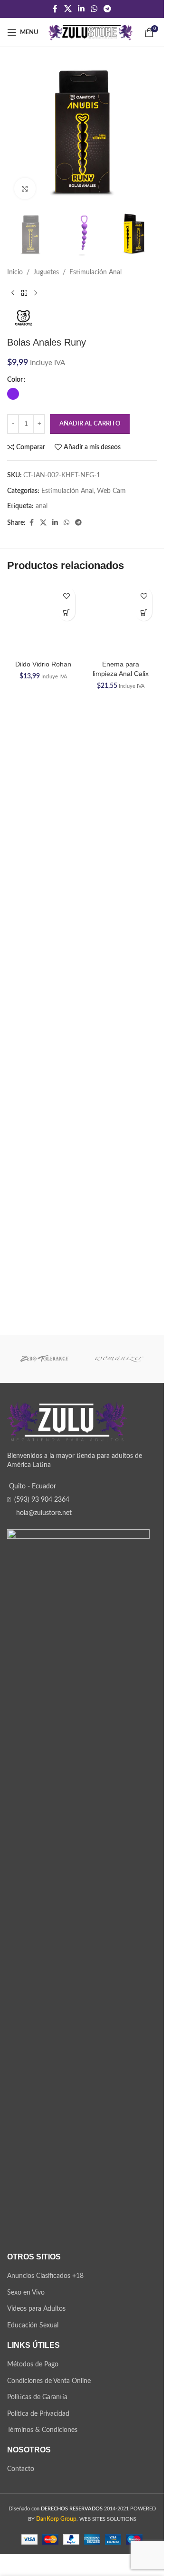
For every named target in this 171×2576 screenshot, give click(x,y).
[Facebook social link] (55, 9)
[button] (67, 613)
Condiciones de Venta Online (49, 2382)
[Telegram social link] (108, 9)
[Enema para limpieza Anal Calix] (121, 619)
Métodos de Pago (33, 2365)
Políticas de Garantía (37, 2398)
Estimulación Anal (95, 272)
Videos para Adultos (36, 2310)
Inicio (15, 272)
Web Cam (111, 491)
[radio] (13, 394)
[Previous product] (13, 293)
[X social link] (68, 9)
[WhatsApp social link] (94, 9)
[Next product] (36, 293)
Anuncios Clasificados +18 (45, 2277)
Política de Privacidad (38, 2414)
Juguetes (46, 272)
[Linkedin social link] (81, 9)
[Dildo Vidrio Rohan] (43, 939)
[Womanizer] (120, 1360)
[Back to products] (24, 293)
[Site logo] (90, 32)
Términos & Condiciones (42, 2431)
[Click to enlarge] (25, 188)
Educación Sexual (33, 2326)
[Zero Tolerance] (45, 1360)
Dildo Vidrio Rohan (43, 1304)
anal (42, 506)
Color (15, 380)
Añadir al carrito (90, 424)
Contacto (21, 2470)
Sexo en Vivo (26, 2294)
